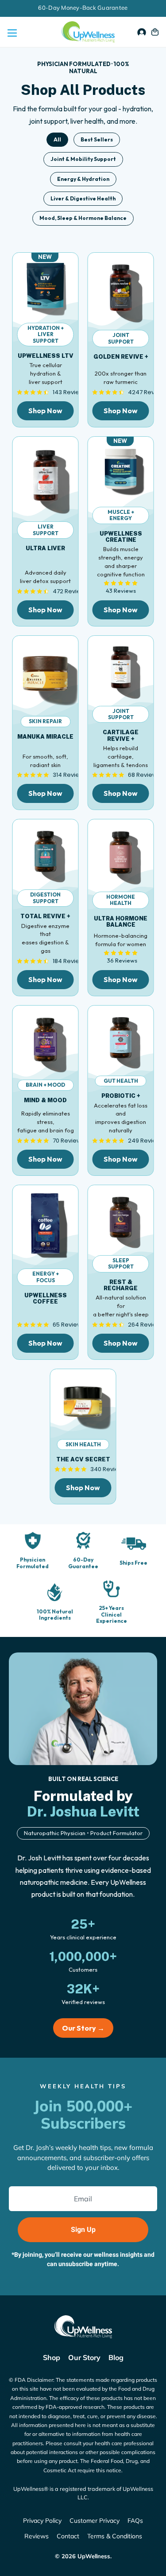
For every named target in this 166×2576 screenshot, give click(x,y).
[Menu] (11, 32)
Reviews (37, 2536)
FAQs (135, 2521)
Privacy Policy (42, 2521)
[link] (46, 286)
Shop (52, 2357)
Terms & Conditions (115, 2536)
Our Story (84, 2357)
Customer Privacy (95, 2521)
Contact (68, 2536)
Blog (116, 2357)
